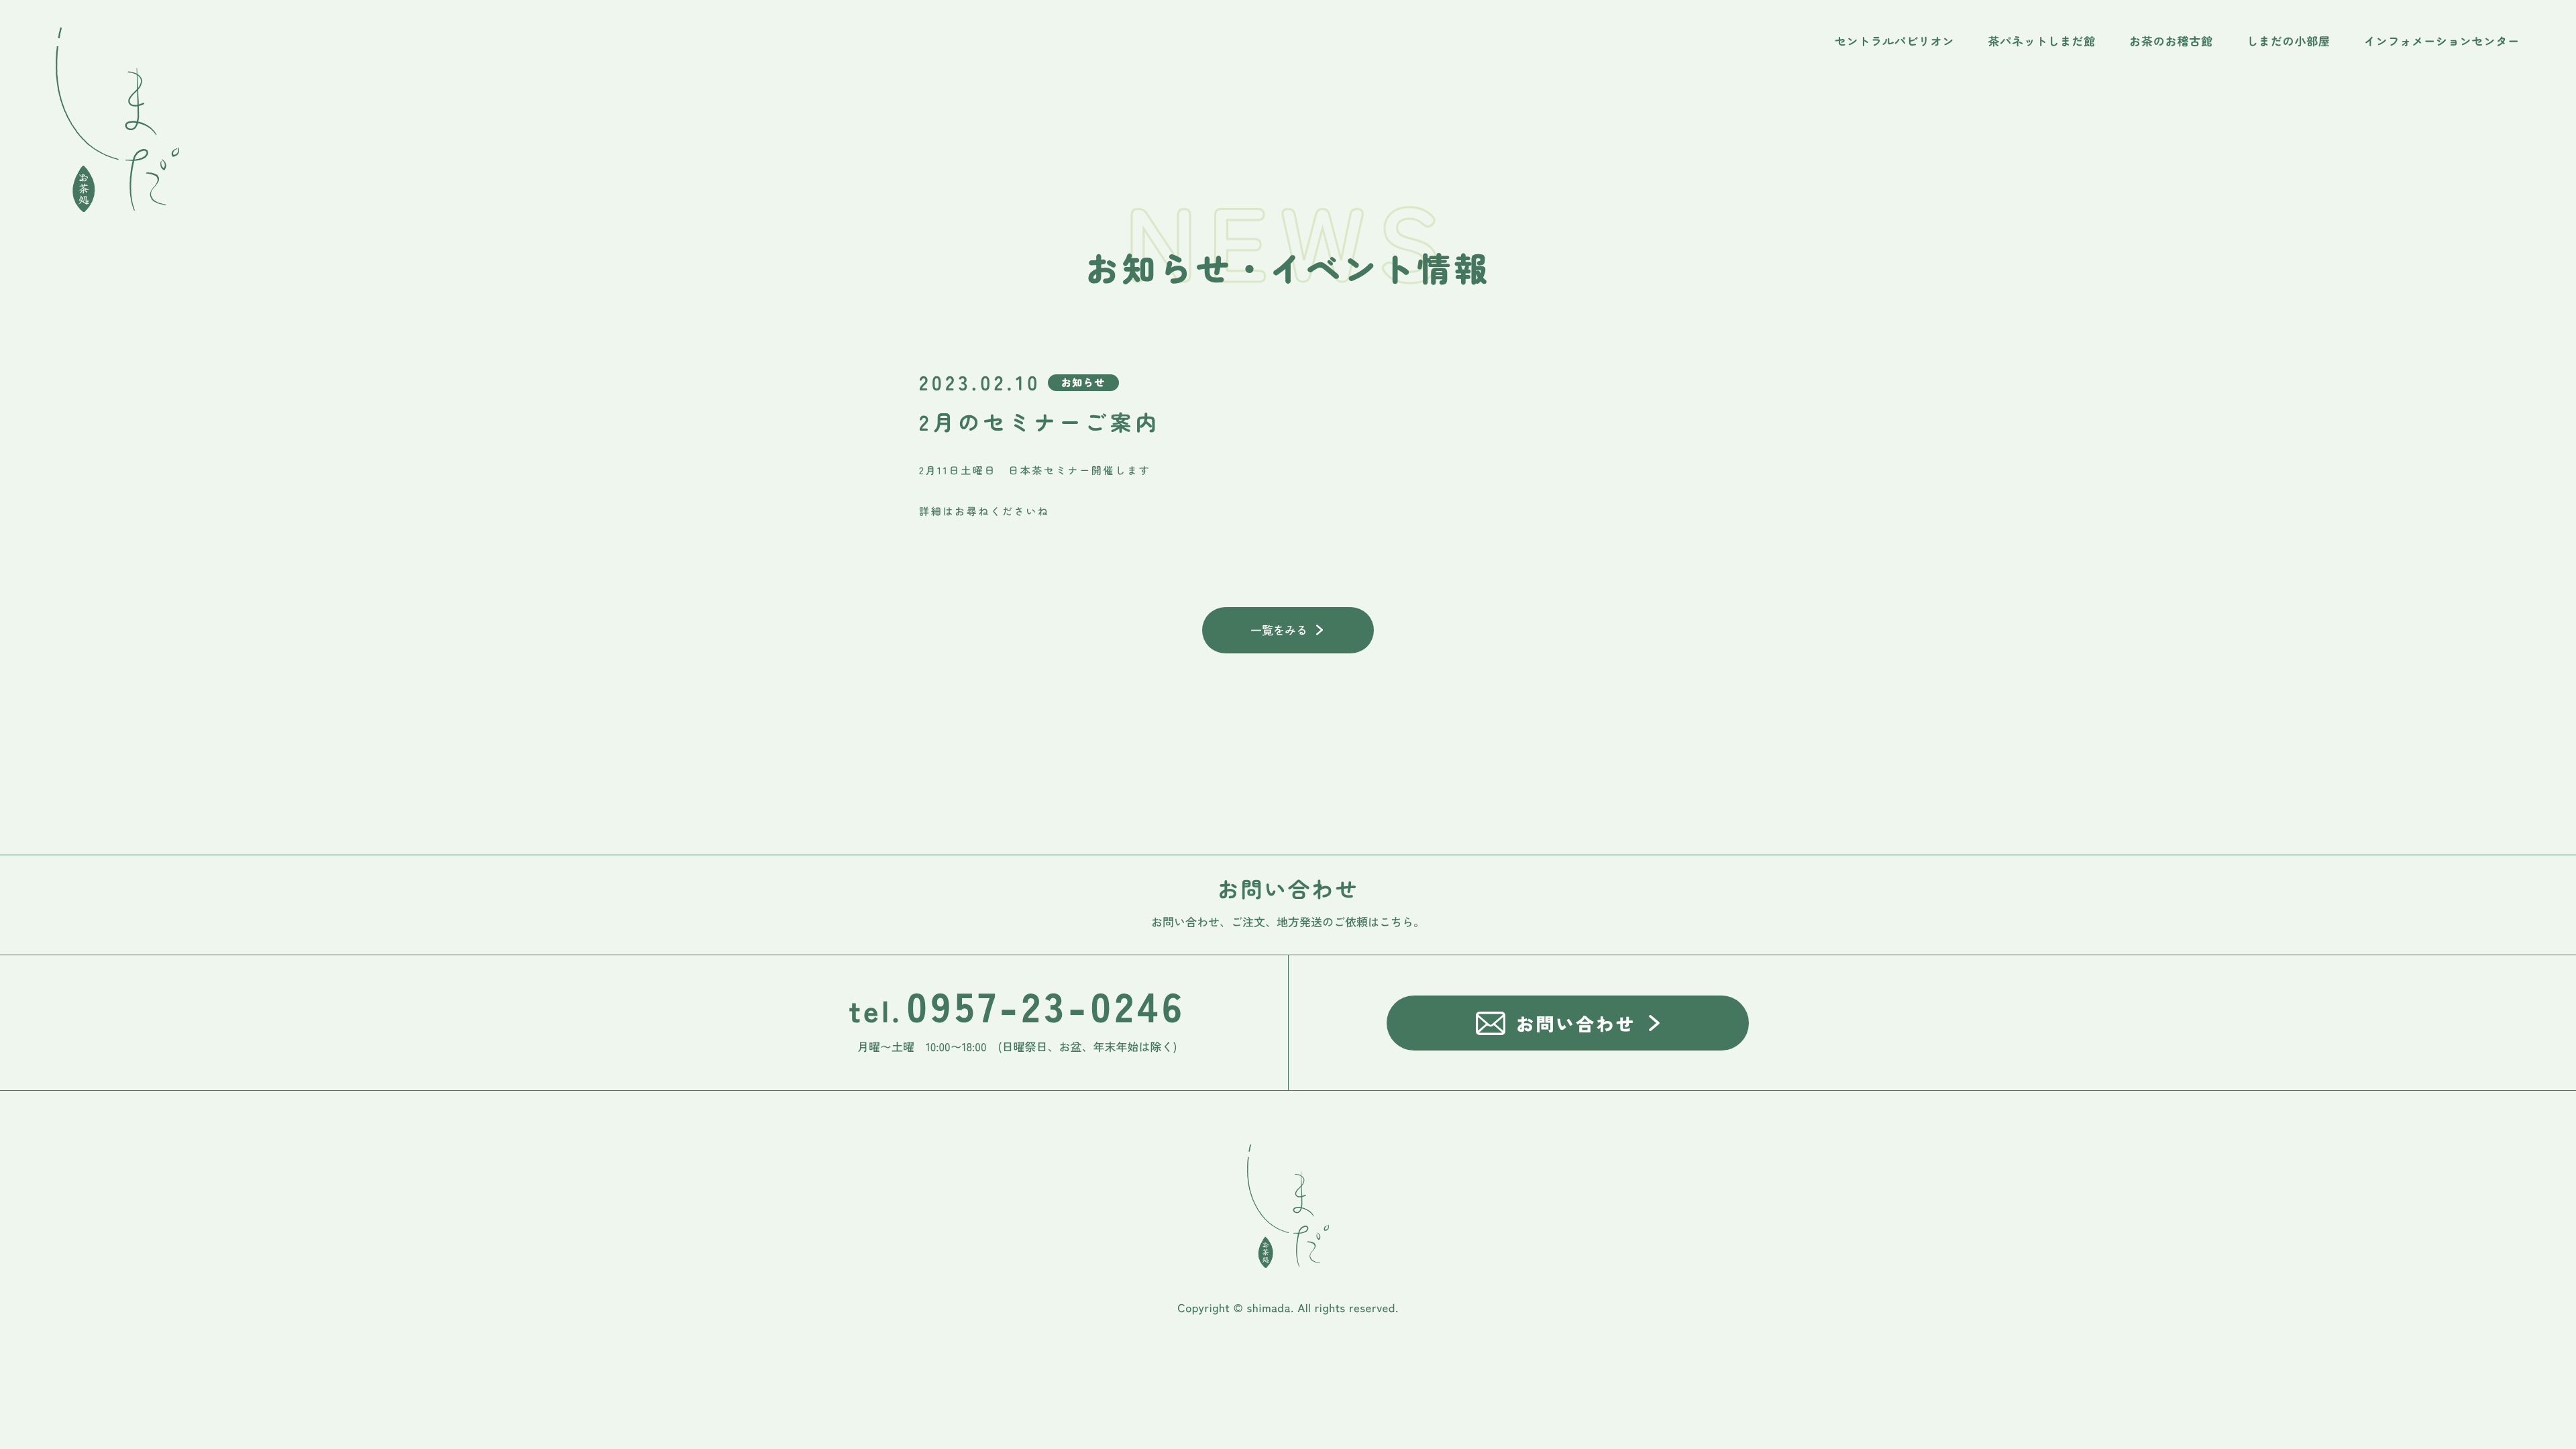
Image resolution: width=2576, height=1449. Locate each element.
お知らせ (1083, 383)
